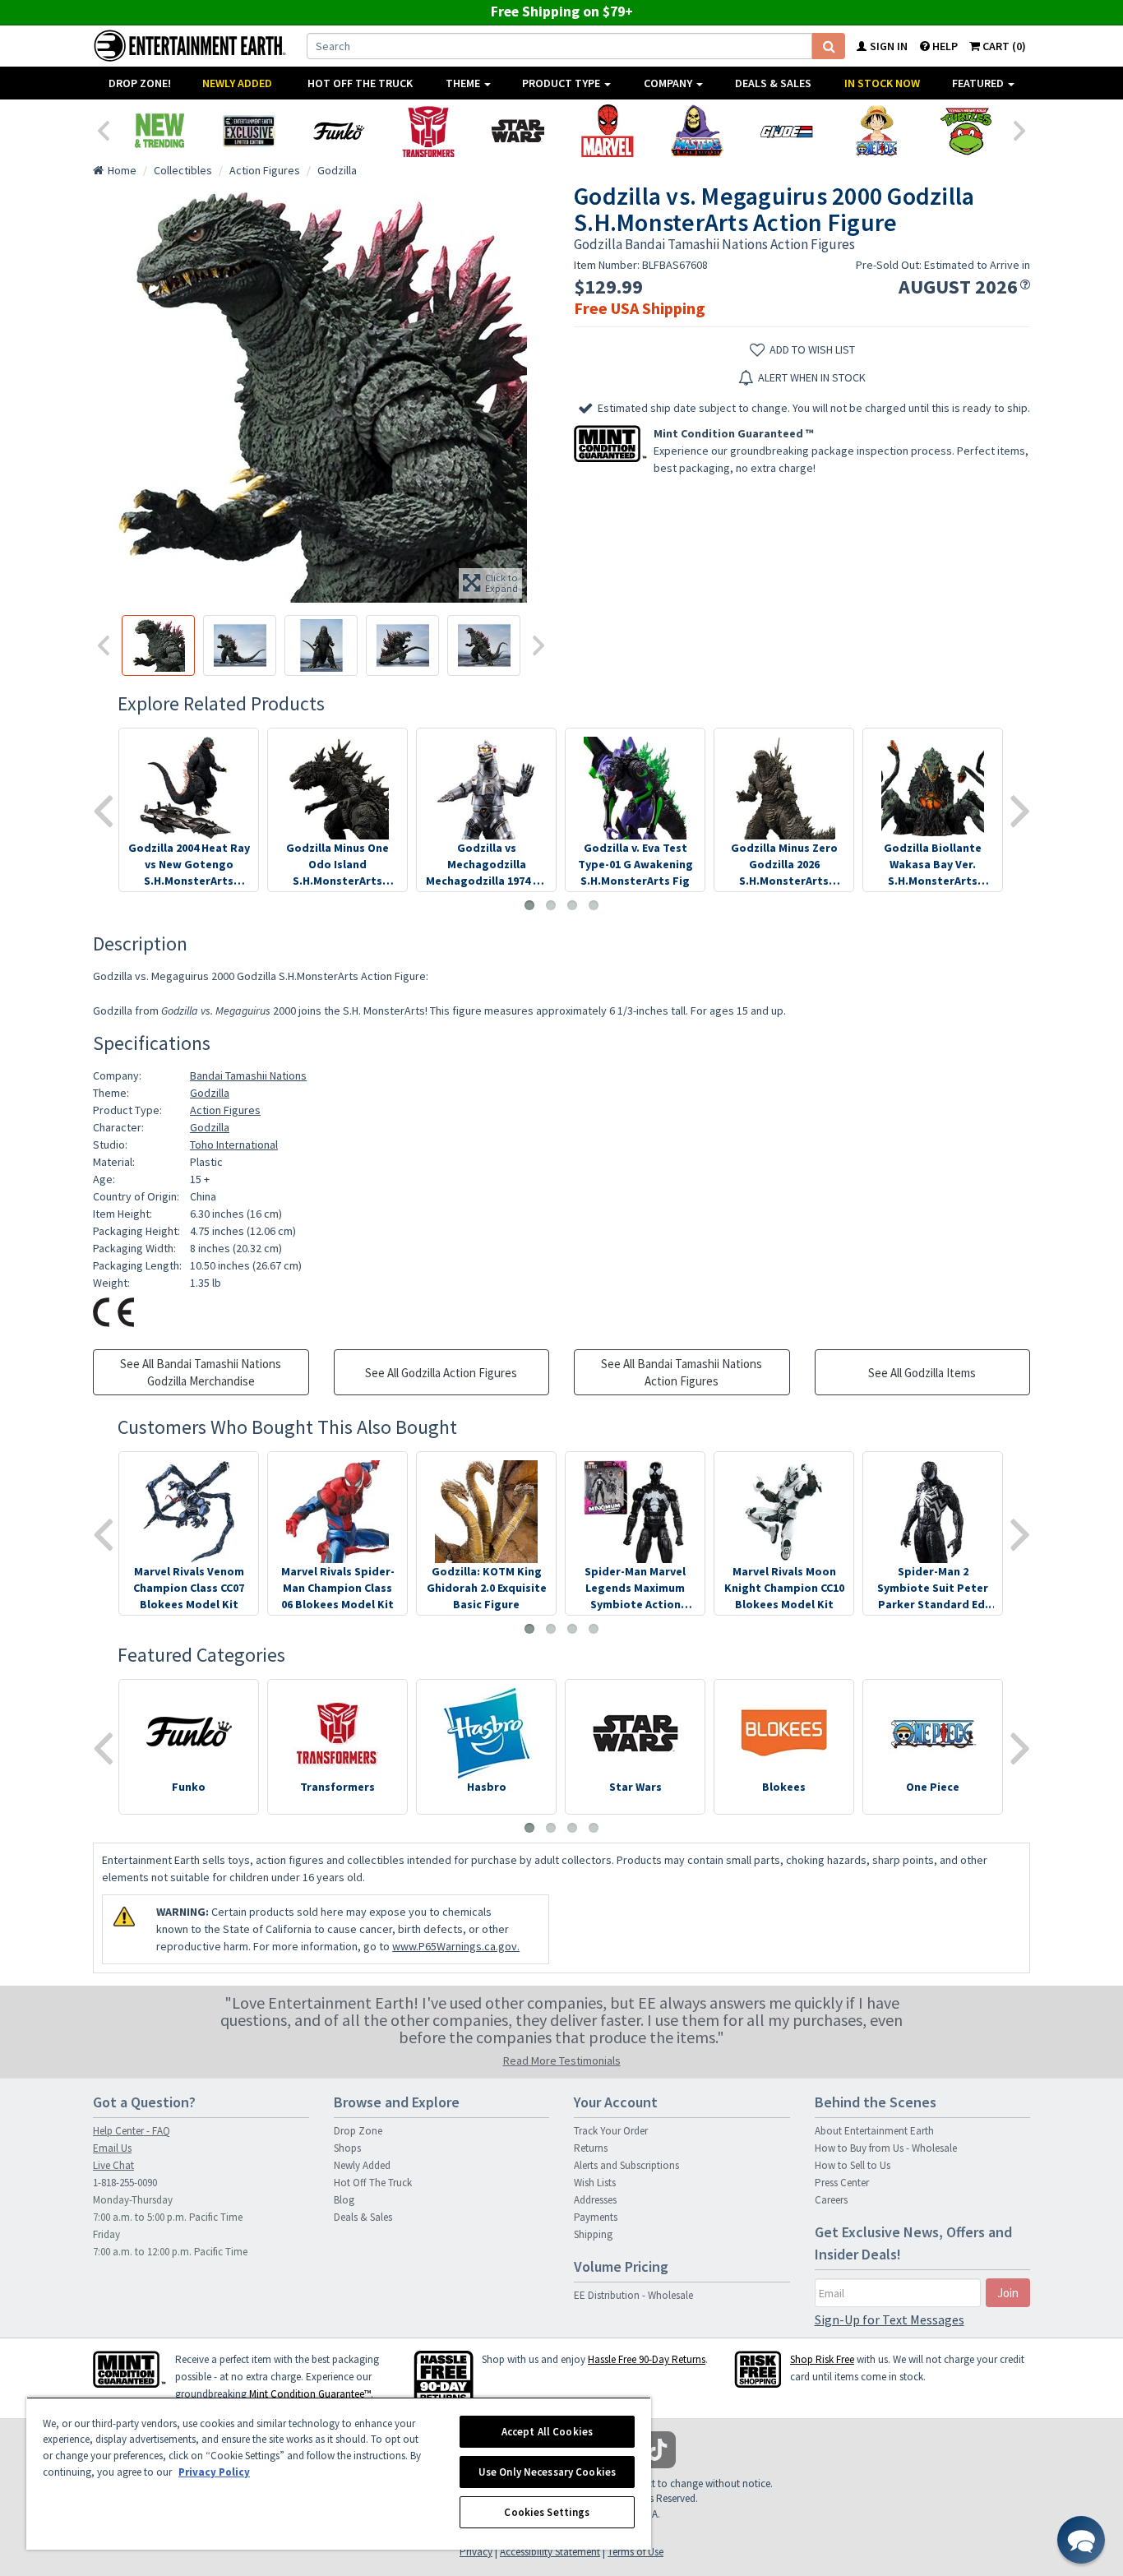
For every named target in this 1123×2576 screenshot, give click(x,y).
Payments (596, 2217)
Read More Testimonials (562, 2060)
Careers (831, 2200)
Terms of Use (635, 2552)
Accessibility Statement (550, 2552)
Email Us (112, 2148)
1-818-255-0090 (125, 2183)
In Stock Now (882, 83)
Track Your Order (611, 2131)
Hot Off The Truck (360, 83)
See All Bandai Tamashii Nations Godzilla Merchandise (201, 1372)
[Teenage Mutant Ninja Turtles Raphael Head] (966, 131)
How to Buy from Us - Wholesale (886, 2148)
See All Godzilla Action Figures (441, 1373)
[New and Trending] (159, 131)
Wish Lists (595, 2183)
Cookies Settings (547, 2512)
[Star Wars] (518, 131)
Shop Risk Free (822, 2359)
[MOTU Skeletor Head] (697, 131)
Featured (979, 83)
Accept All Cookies (547, 2432)
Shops (347, 2148)
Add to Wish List (812, 349)
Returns (591, 2148)
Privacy (476, 2552)
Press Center (842, 2183)
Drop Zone (358, 2131)
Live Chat (113, 2165)
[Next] (1020, 129)
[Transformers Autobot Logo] (428, 131)
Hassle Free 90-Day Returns (647, 2359)
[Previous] (103, 129)
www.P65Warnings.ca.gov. (456, 1946)
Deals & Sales (773, 83)
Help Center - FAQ (132, 2131)
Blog (344, 2200)
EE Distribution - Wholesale (633, 2295)
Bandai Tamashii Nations (248, 1075)
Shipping (593, 2234)
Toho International (234, 1145)
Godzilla (210, 1093)
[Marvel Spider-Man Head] (607, 131)
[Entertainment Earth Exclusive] (249, 131)
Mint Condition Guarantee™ (310, 2394)
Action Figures (225, 1110)
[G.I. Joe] (786, 131)
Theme (464, 83)
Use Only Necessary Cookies (547, 2472)
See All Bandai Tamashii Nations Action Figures (682, 1372)
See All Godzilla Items (922, 1373)
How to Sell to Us (853, 2165)
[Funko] (338, 131)
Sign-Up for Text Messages (890, 2319)
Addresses (595, 2200)
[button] (1081, 2540)
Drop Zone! (140, 83)
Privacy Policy (214, 2472)
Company (669, 83)
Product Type (562, 83)
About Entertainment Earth (874, 2131)
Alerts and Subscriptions (626, 2165)
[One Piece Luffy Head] (876, 131)
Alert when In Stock (812, 377)
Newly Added (237, 83)
